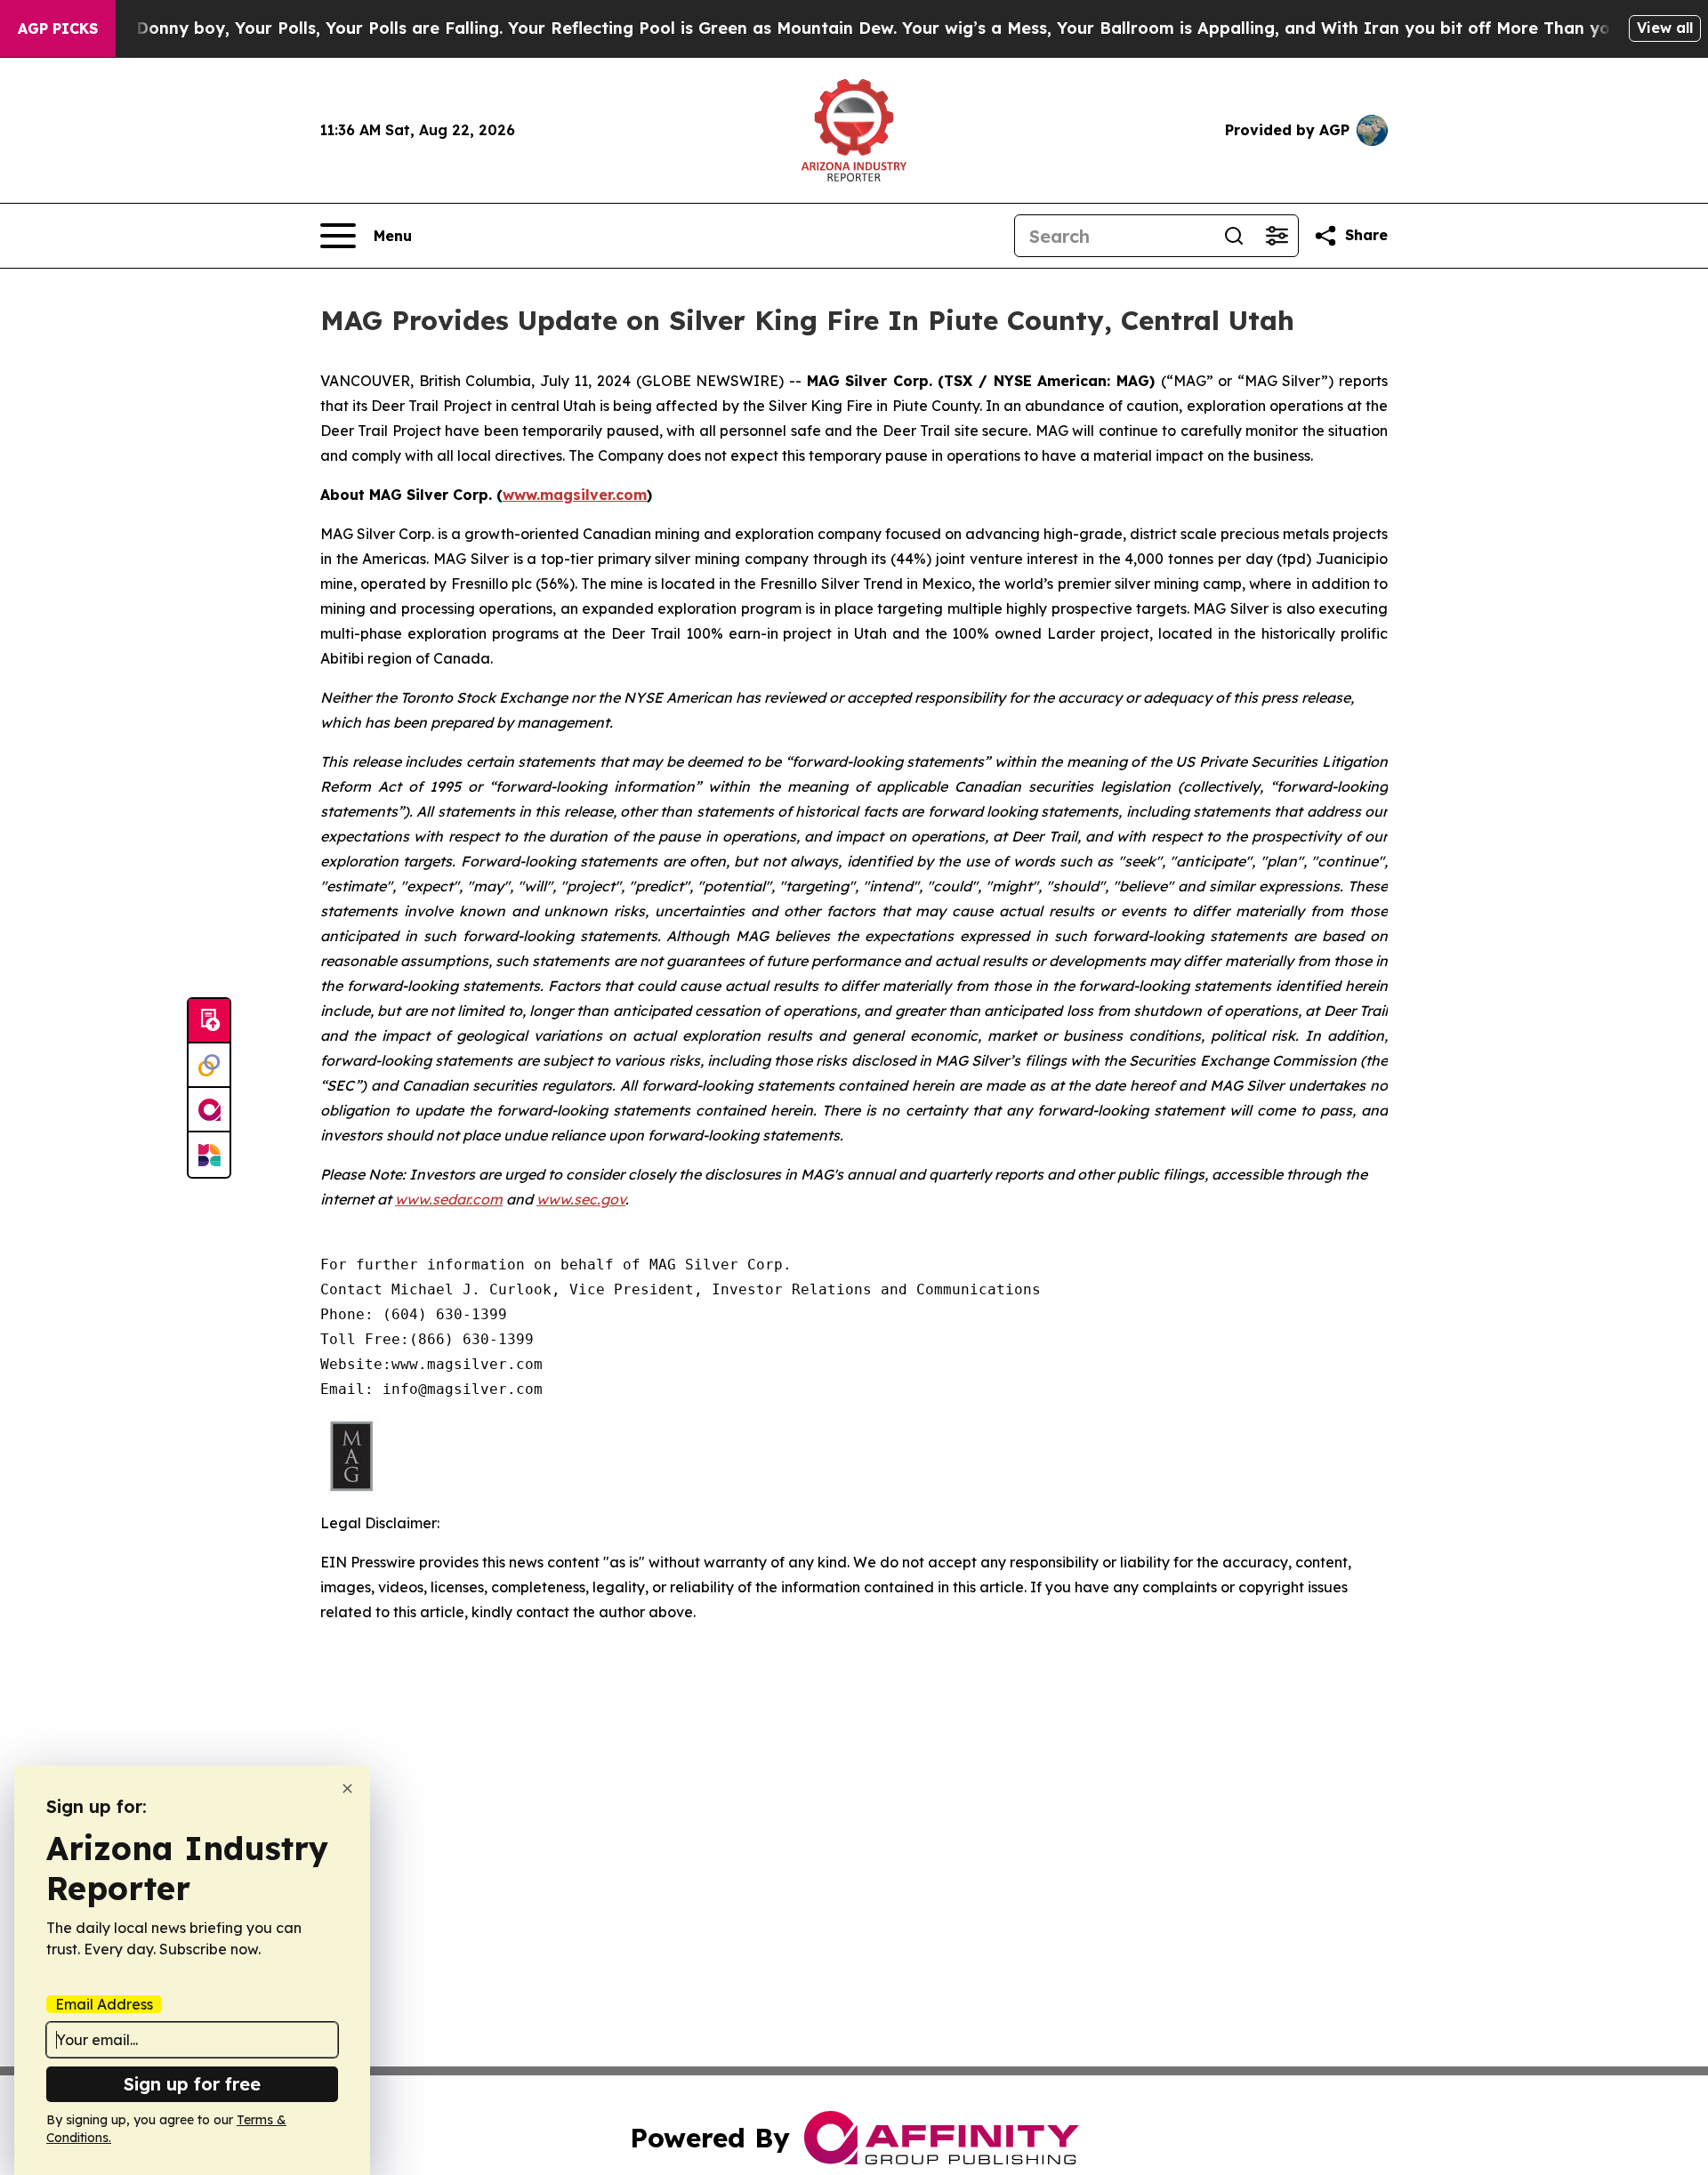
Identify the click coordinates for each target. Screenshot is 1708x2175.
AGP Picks (58, 28)
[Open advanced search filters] (1277, 236)
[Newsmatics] (209, 1155)
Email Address (104, 2004)
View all (1665, 28)
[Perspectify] (209, 1066)
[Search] (1234, 236)
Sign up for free (192, 2084)
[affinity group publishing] (209, 1110)
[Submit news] (209, 1021)
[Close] (347, 1788)
